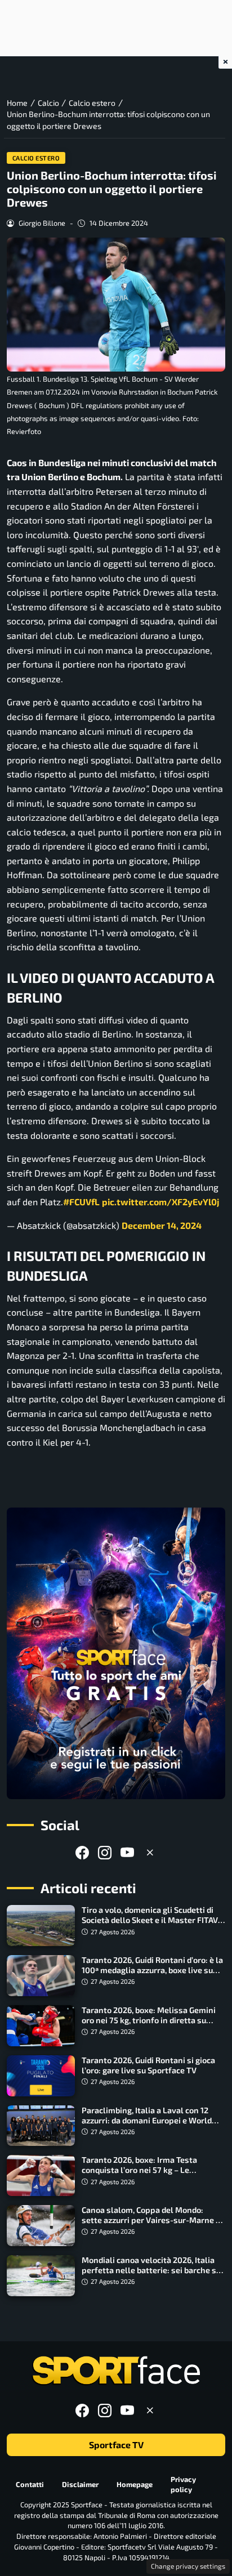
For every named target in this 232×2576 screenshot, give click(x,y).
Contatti (30, 2484)
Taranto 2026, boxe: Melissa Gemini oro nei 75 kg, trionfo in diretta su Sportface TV (149, 2020)
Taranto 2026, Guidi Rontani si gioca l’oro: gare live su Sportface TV (148, 2065)
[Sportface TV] (116, 1653)
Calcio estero (36, 158)
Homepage (135, 2484)
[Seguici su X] (150, 1852)
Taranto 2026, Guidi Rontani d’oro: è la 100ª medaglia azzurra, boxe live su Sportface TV (152, 1970)
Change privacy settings (188, 2566)
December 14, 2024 (162, 1225)
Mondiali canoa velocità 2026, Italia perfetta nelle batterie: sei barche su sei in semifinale (151, 2270)
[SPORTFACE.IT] (116, 2371)
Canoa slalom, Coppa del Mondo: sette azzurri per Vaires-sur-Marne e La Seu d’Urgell (151, 2220)
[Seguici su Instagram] (105, 1852)
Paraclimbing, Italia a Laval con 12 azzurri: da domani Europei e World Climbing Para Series (147, 2120)
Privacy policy (183, 2484)
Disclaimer (80, 2484)
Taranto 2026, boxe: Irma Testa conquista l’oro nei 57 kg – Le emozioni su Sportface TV (139, 2170)
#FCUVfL (81, 1202)
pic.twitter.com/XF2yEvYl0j (160, 1202)
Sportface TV (116, 2445)
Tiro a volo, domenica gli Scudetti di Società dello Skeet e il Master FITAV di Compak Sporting (150, 1920)
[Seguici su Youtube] (127, 1852)
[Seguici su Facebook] (82, 1852)
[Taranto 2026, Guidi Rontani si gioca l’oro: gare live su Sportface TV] (41, 2076)
